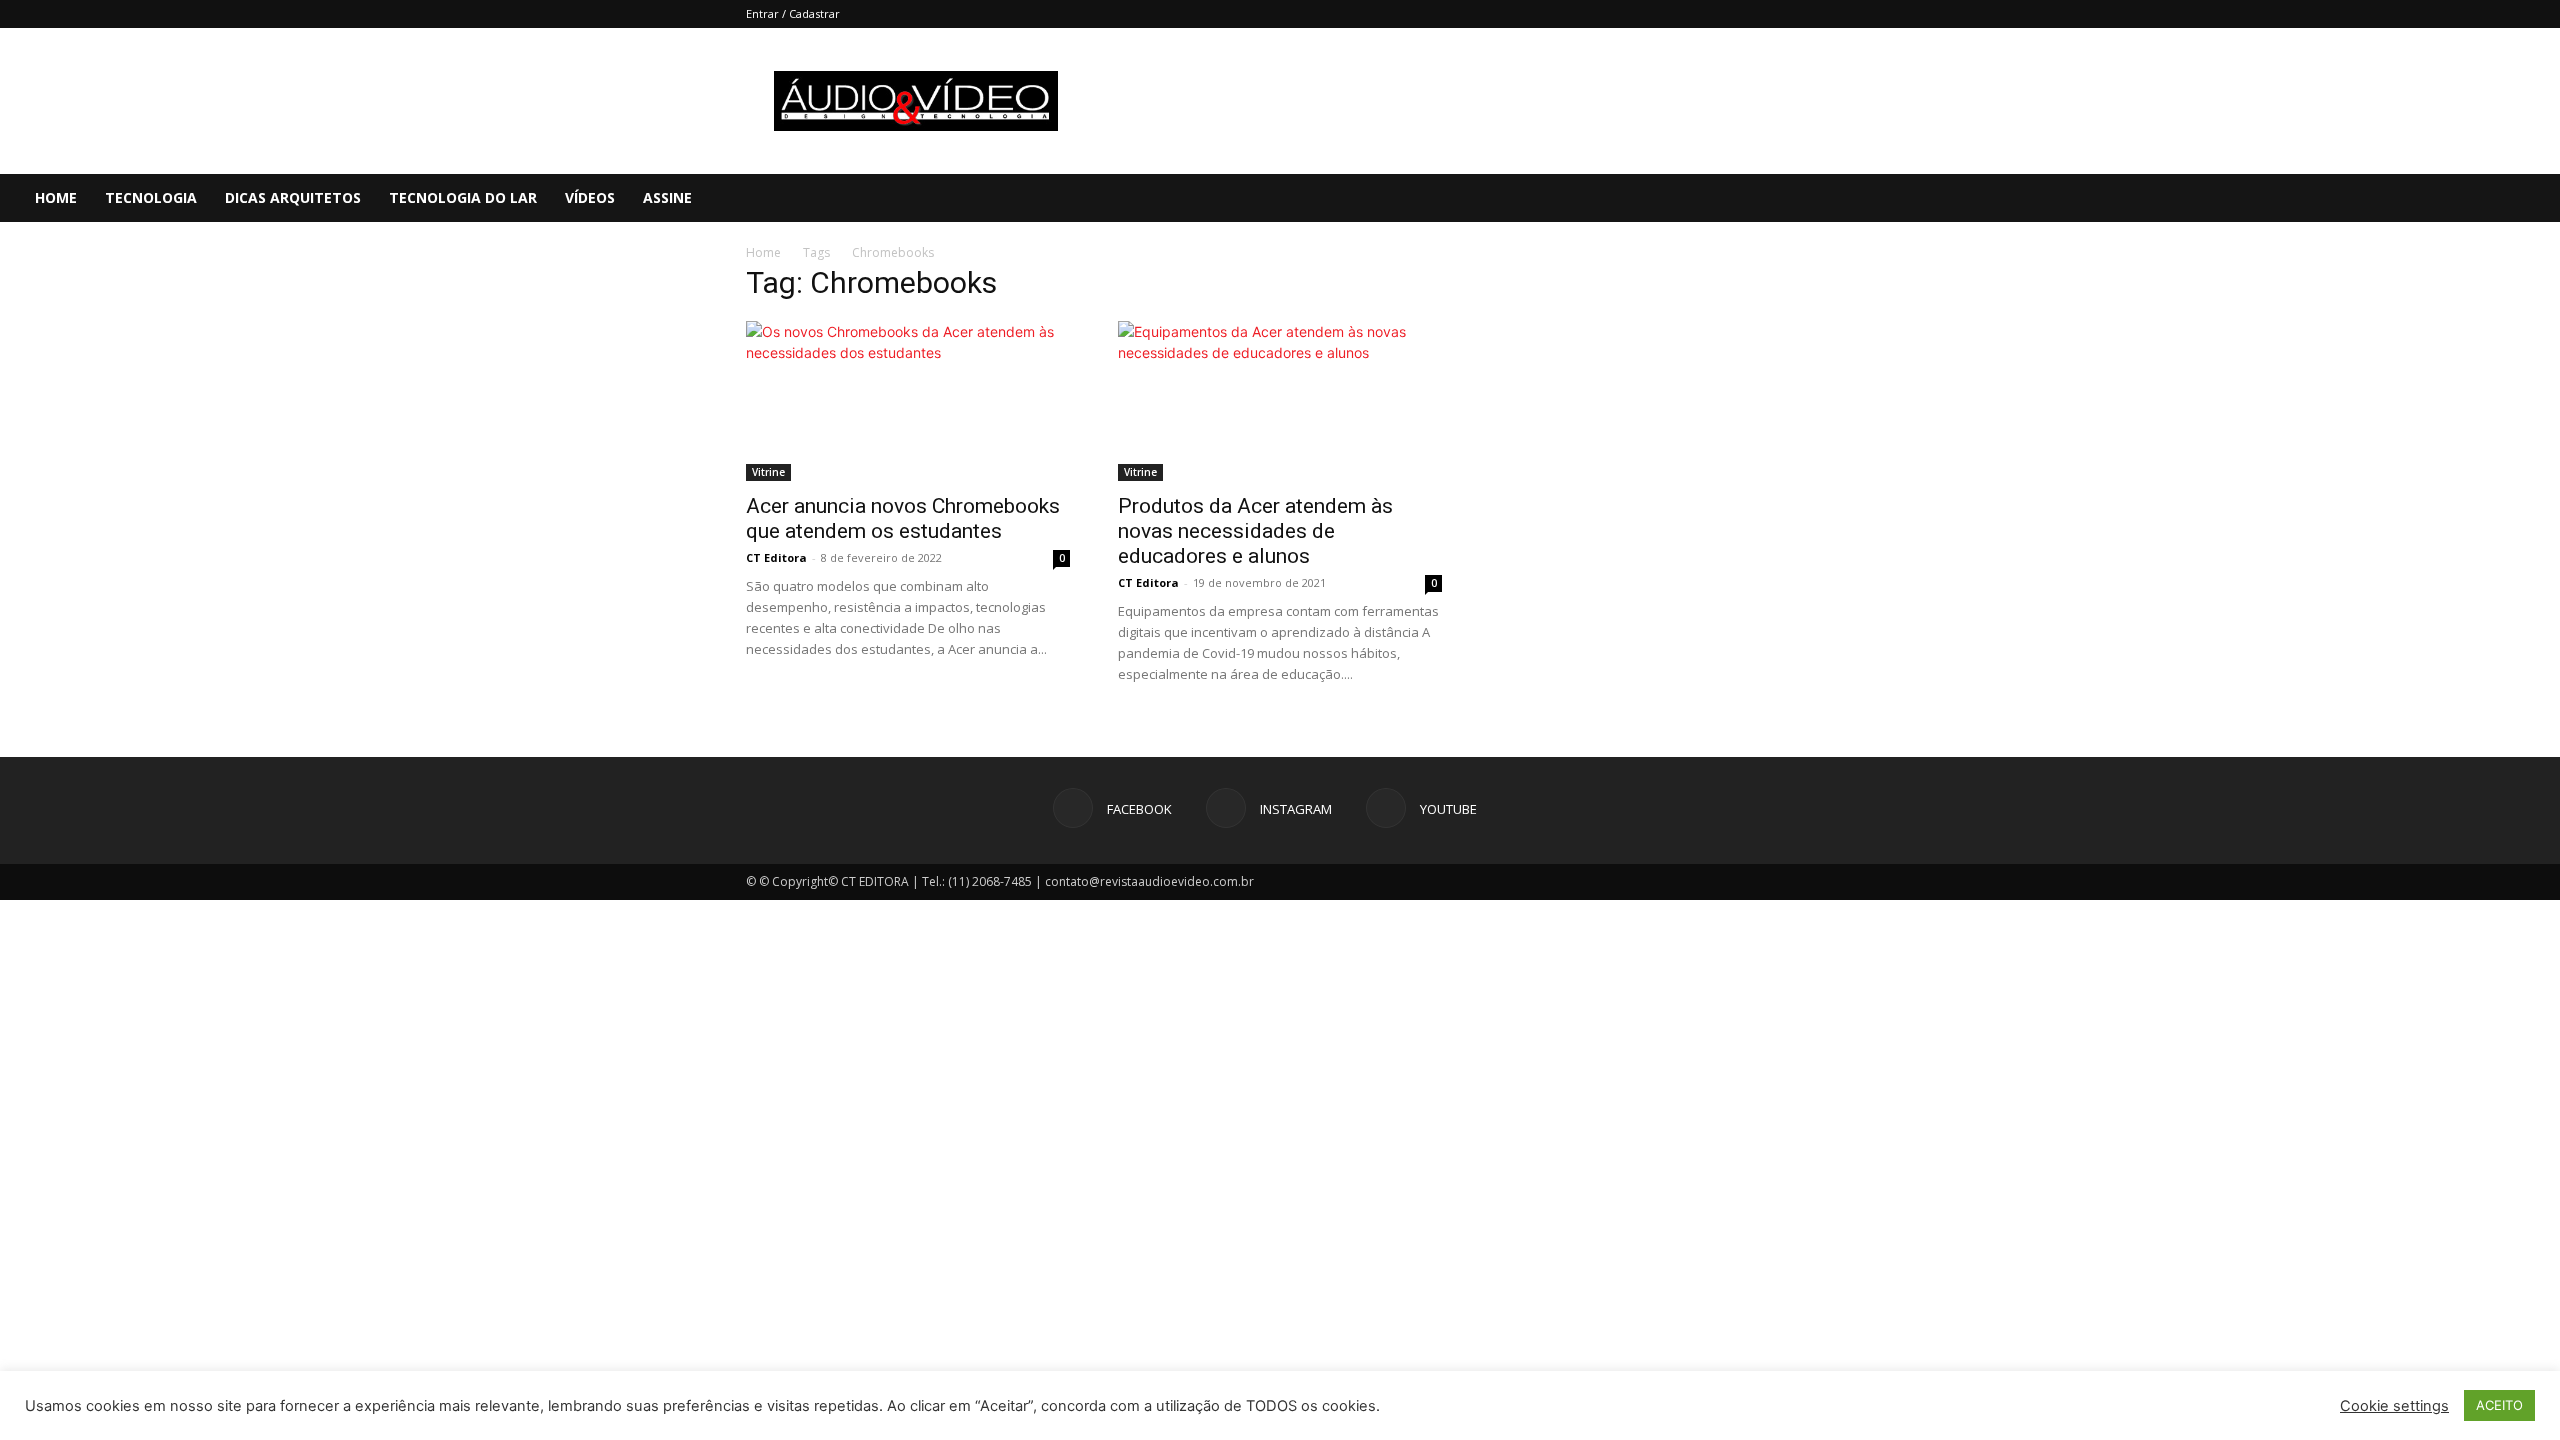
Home (56, 197)
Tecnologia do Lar (463, 197)
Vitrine (768, 472)
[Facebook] (2413, 198)
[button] (2536, 199)
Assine (667, 197)
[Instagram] (2447, 198)
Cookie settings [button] (2394, 1406)
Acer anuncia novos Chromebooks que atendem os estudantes (903, 518)
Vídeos (590, 197)
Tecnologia (151, 197)
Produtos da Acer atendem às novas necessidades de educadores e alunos (1255, 531)
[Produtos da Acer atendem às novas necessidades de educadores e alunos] (1280, 401)
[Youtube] (2481, 198)
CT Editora (776, 557)
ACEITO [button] (2499, 1405)
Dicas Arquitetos (293, 197)
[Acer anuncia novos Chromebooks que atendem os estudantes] (908, 401)
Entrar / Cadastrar (793, 13)
